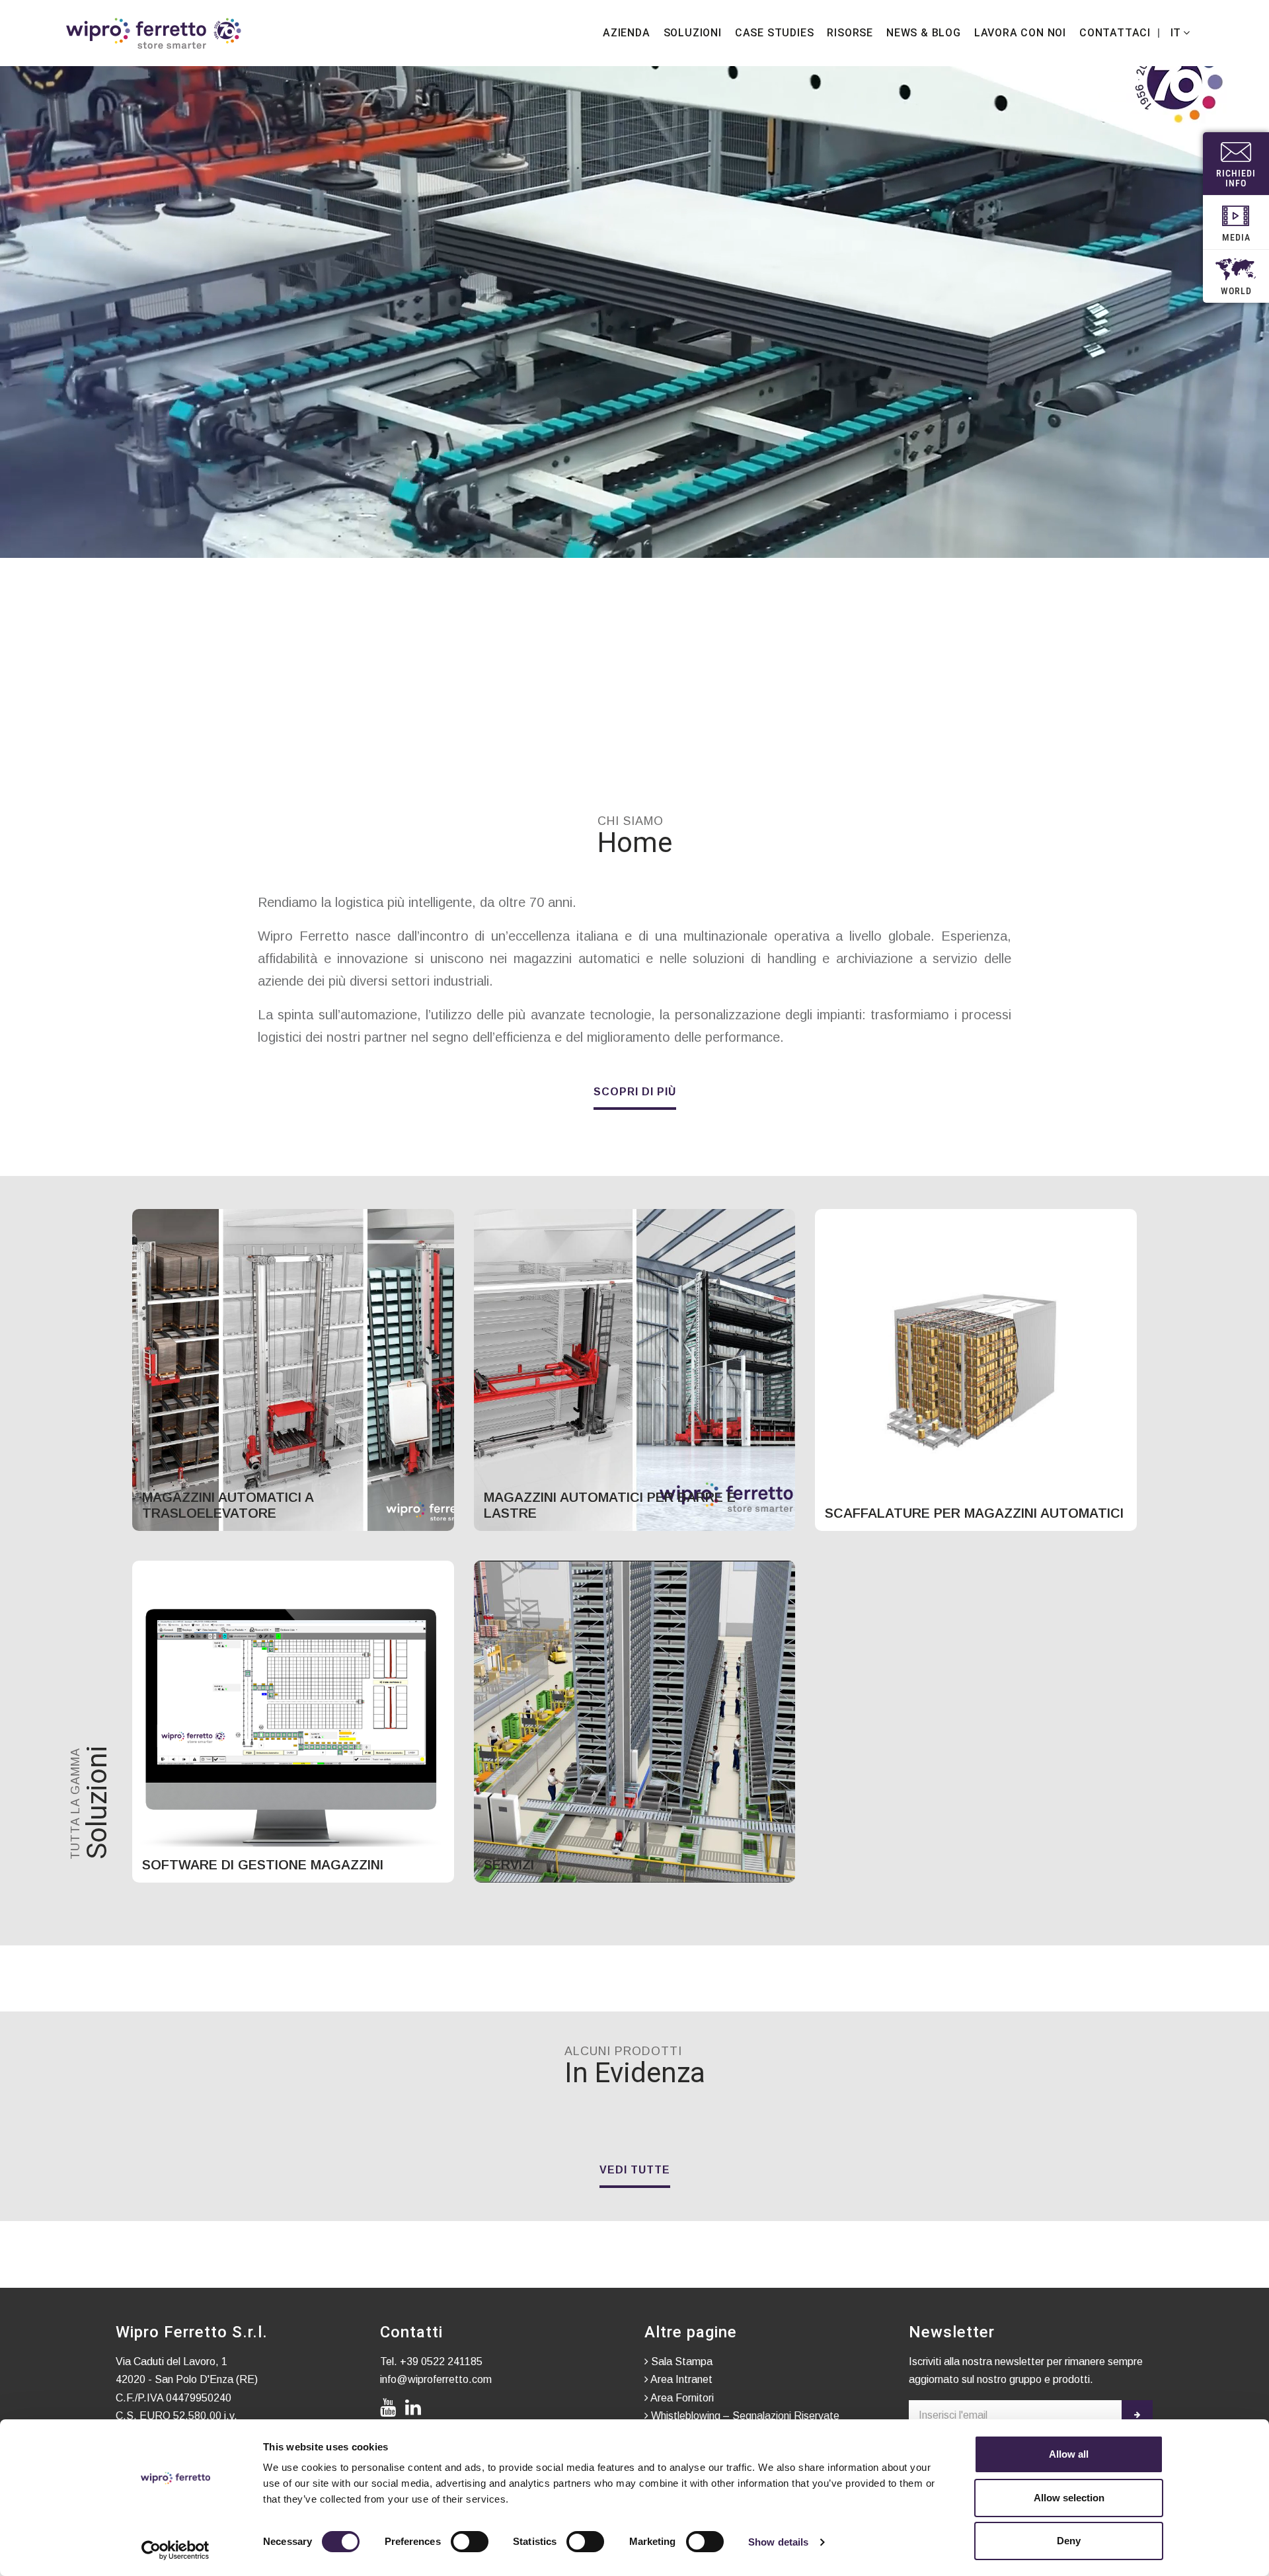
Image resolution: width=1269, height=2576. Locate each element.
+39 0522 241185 (441, 2361)
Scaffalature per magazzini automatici (974, 1513)
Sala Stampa (680, 2361)
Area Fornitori (681, 2398)
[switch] (470, 2542)
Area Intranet (680, 2379)
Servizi (509, 1865)
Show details (778, 2542)
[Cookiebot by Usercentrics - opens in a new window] (175, 2550)
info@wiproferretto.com (436, 2379)
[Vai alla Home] (154, 33)
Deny (1069, 2541)
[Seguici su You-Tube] (391, 2408)
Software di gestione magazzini (263, 1865)
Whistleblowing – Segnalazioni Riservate (744, 2416)
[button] (1178, 33)
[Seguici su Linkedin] (416, 2408)
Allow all (1069, 2454)
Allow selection (1069, 2498)
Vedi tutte (635, 2170)
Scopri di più (635, 1092)
